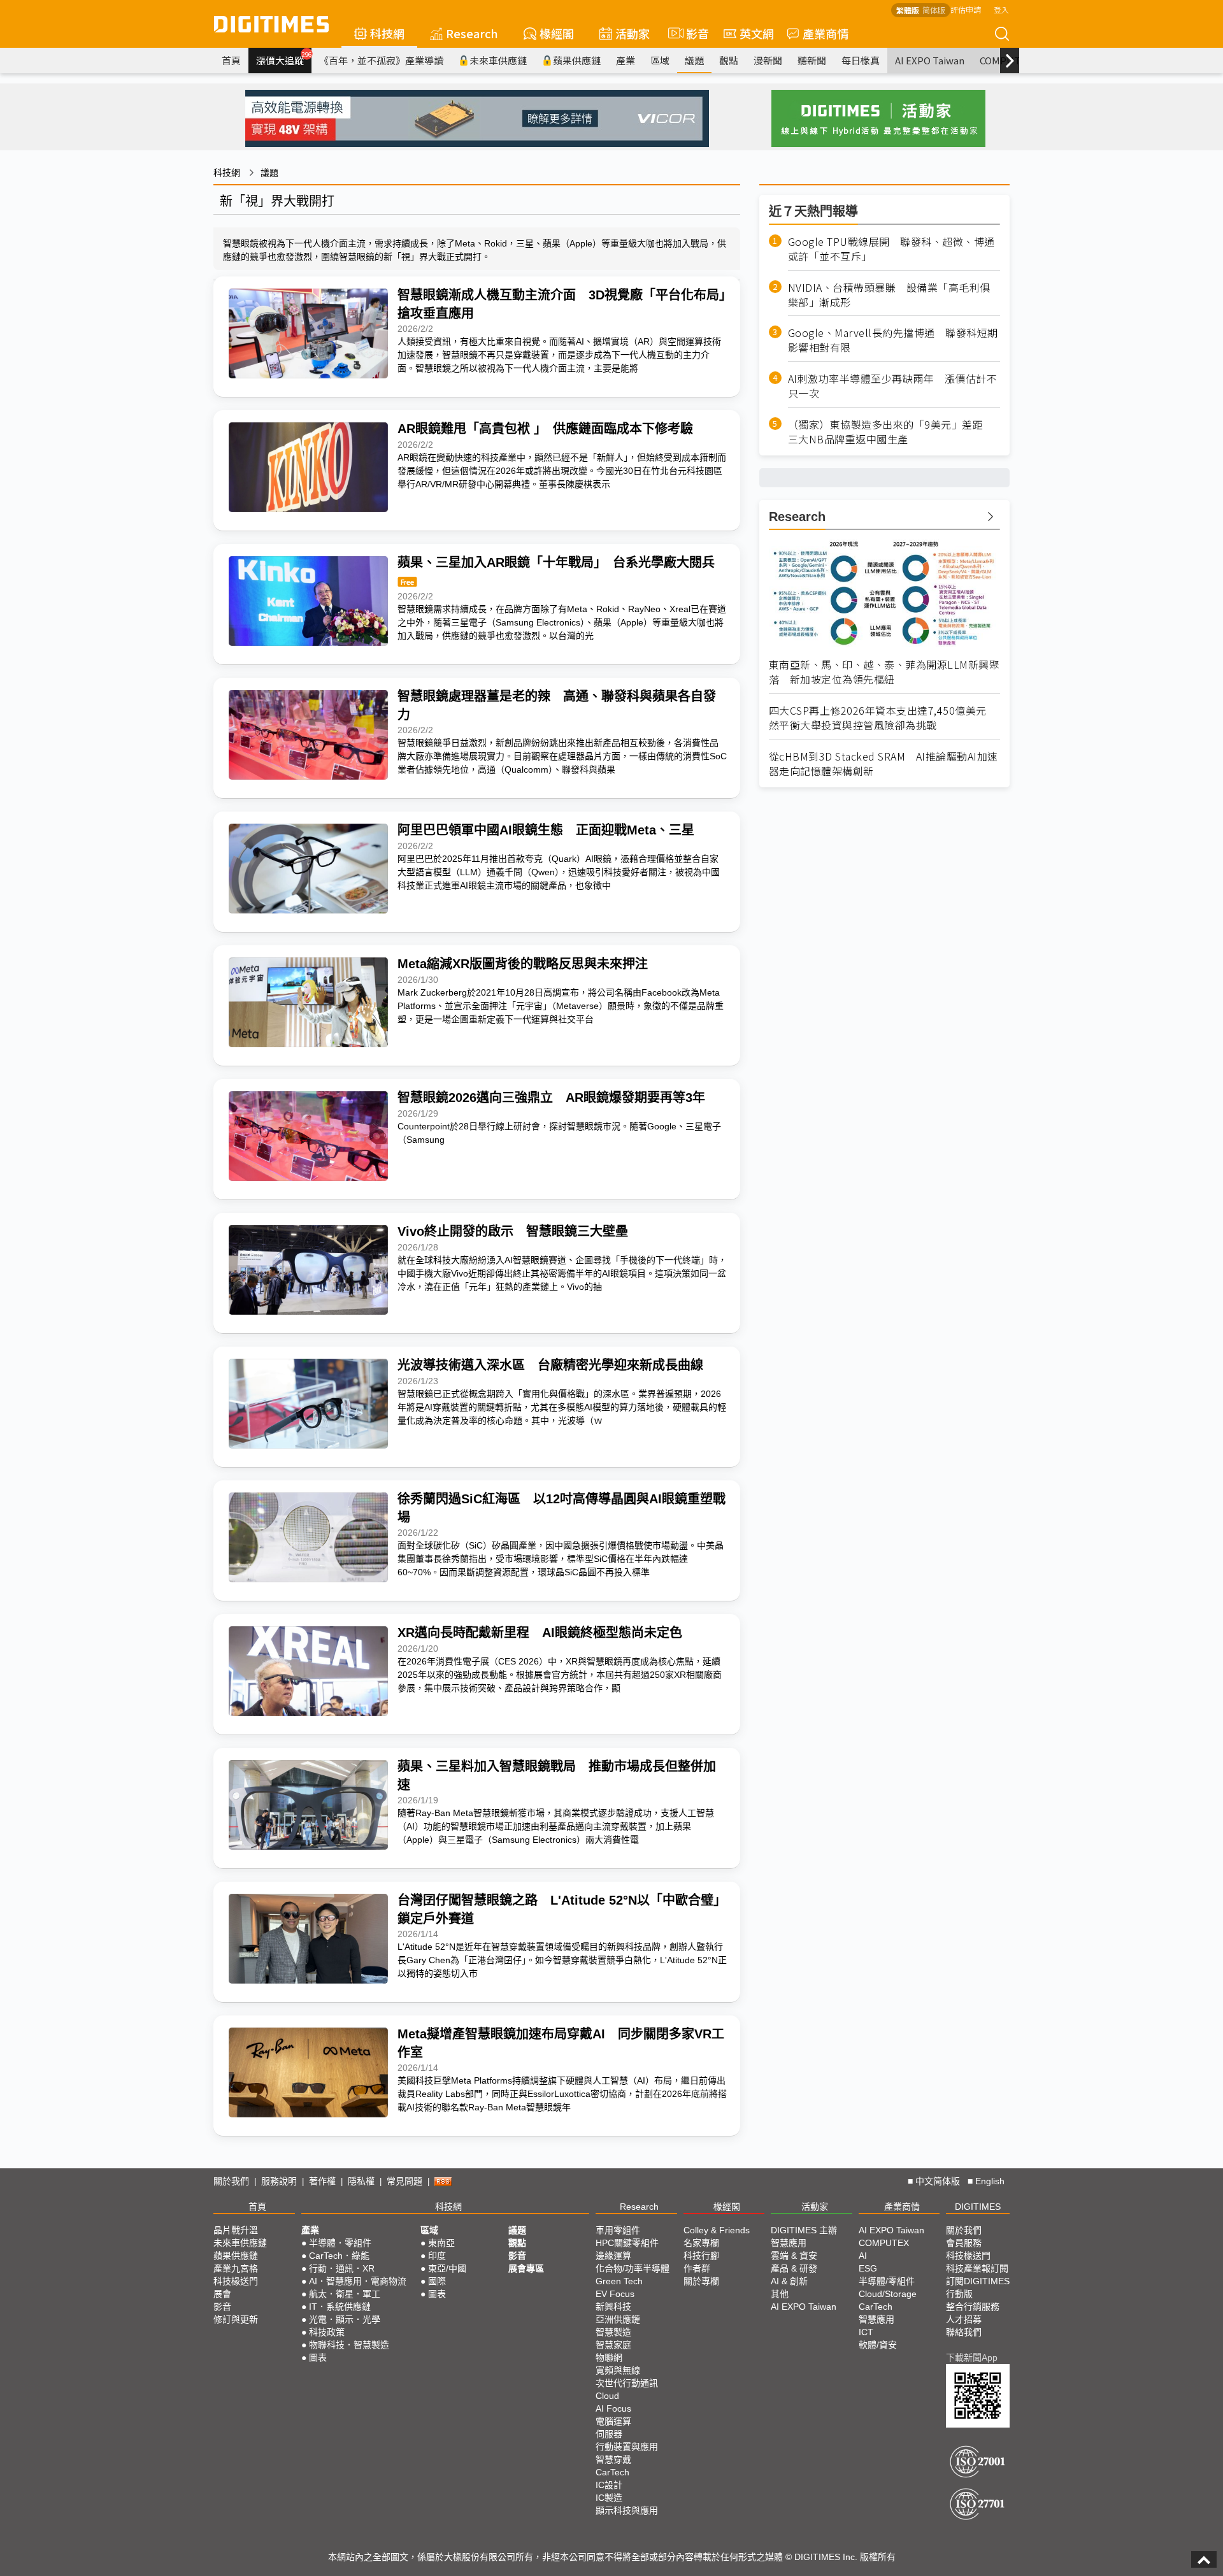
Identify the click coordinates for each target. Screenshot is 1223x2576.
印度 (437, 2256)
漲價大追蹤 (284, 59)
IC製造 (609, 2498)
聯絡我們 (964, 2332)
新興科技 (613, 2307)
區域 (660, 60)
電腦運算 (613, 2421)
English (990, 2181)
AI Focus (613, 2408)
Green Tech (619, 2281)
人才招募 (964, 2319)
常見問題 (404, 2181)
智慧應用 (789, 2243)
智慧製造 (613, 2332)
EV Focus (615, 2294)
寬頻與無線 (618, 2370)
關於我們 (231, 2181)
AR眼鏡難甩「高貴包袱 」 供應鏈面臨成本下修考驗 (545, 429)
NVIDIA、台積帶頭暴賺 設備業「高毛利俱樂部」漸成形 (889, 295)
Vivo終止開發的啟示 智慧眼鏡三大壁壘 (513, 1231)
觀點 (729, 60)
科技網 (387, 33)
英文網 (757, 33)
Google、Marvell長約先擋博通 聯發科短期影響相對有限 (893, 340)
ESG (868, 2268)
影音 (692, 33)
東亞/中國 (447, 2268)
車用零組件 (618, 2230)
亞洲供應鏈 (618, 2319)
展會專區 (526, 2268)
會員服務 (964, 2243)
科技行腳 (701, 2256)
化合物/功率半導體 (633, 2268)
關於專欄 (701, 2281)
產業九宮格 (236, 2268)
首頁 (231, 60)
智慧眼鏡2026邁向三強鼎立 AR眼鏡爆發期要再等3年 (551, 1098)
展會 (222, 2294)
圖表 (318, 2358)
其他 (780, 2294)
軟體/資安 (878, 2345)
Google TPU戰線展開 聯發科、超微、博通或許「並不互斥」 (891, 249)
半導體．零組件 (340, 2243)
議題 (694, 60)
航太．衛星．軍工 (345, 2294)
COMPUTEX (884, 2243)
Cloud (607, 2396)
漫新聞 (768, 60)
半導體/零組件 (887, 2281)
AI (863, 2256)
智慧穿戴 (613, 2459)
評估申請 (966, 9)
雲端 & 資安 (794, 2256)
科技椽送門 (236, 2281)
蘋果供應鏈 (577, 60)
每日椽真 (861, 60)
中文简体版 (938, 2181)
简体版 (934, 10)
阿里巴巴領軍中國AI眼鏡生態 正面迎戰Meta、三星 (546, 830)
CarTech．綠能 (339, 2256)
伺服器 (609, 2434)
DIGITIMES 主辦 (804, 2230)
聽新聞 (812, 60)
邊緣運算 (613, 2256)
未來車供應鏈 (498, 60)
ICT (866, 2332)
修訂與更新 (236, 2319)
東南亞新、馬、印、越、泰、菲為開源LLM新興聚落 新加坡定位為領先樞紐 (884, 672)
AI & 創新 (789, 2281)
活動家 (633, 33)
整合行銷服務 (973, 2307)
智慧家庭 (613, 2345)
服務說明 (279, 2181)
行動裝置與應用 (627, 2447)
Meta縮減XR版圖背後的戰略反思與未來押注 (523, 964)
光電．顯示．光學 (345, 2319)
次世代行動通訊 (627, 2383)
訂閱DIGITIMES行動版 (978, 2287)
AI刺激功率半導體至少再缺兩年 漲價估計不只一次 (893, 386)
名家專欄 (701, 2243)
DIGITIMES (978, 2207)
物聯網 (609, 2358)
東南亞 (441, 2243)
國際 (437, 2281)
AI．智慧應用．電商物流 (358, 2281)
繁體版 (908, 10)
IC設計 (609, 2485)
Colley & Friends (717, 2230)
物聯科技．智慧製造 (349, 2345)
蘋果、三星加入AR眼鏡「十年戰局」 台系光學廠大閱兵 (556, 562)
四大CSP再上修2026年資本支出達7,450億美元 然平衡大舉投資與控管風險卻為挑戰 (883, 718)
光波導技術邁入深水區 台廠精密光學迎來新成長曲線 (550, 1365)
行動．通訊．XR (342, 2268)
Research (472, 33)
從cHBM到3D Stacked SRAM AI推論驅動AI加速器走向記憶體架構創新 (883, 764)
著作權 (322, 2181)
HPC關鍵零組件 (627, 2243)
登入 (1001, 9)
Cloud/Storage (888, 2294)
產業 (626, 60)
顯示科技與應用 (627, 2510)
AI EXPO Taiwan (930, 60)
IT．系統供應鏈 (340, 2307)
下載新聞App (972, 2358)
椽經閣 (557, 33)
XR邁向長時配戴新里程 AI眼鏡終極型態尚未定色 (540, 1633)
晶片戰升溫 (236, 2230)
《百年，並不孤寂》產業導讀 (381, 60)
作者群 (697, 2268)
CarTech (612, 2472)
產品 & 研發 (794, 2268)
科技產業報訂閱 (977, 2268)
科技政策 (327, 2332)
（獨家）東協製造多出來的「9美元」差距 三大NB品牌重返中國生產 (891, 432)
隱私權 (361, 2181)
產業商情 (826, 33)
